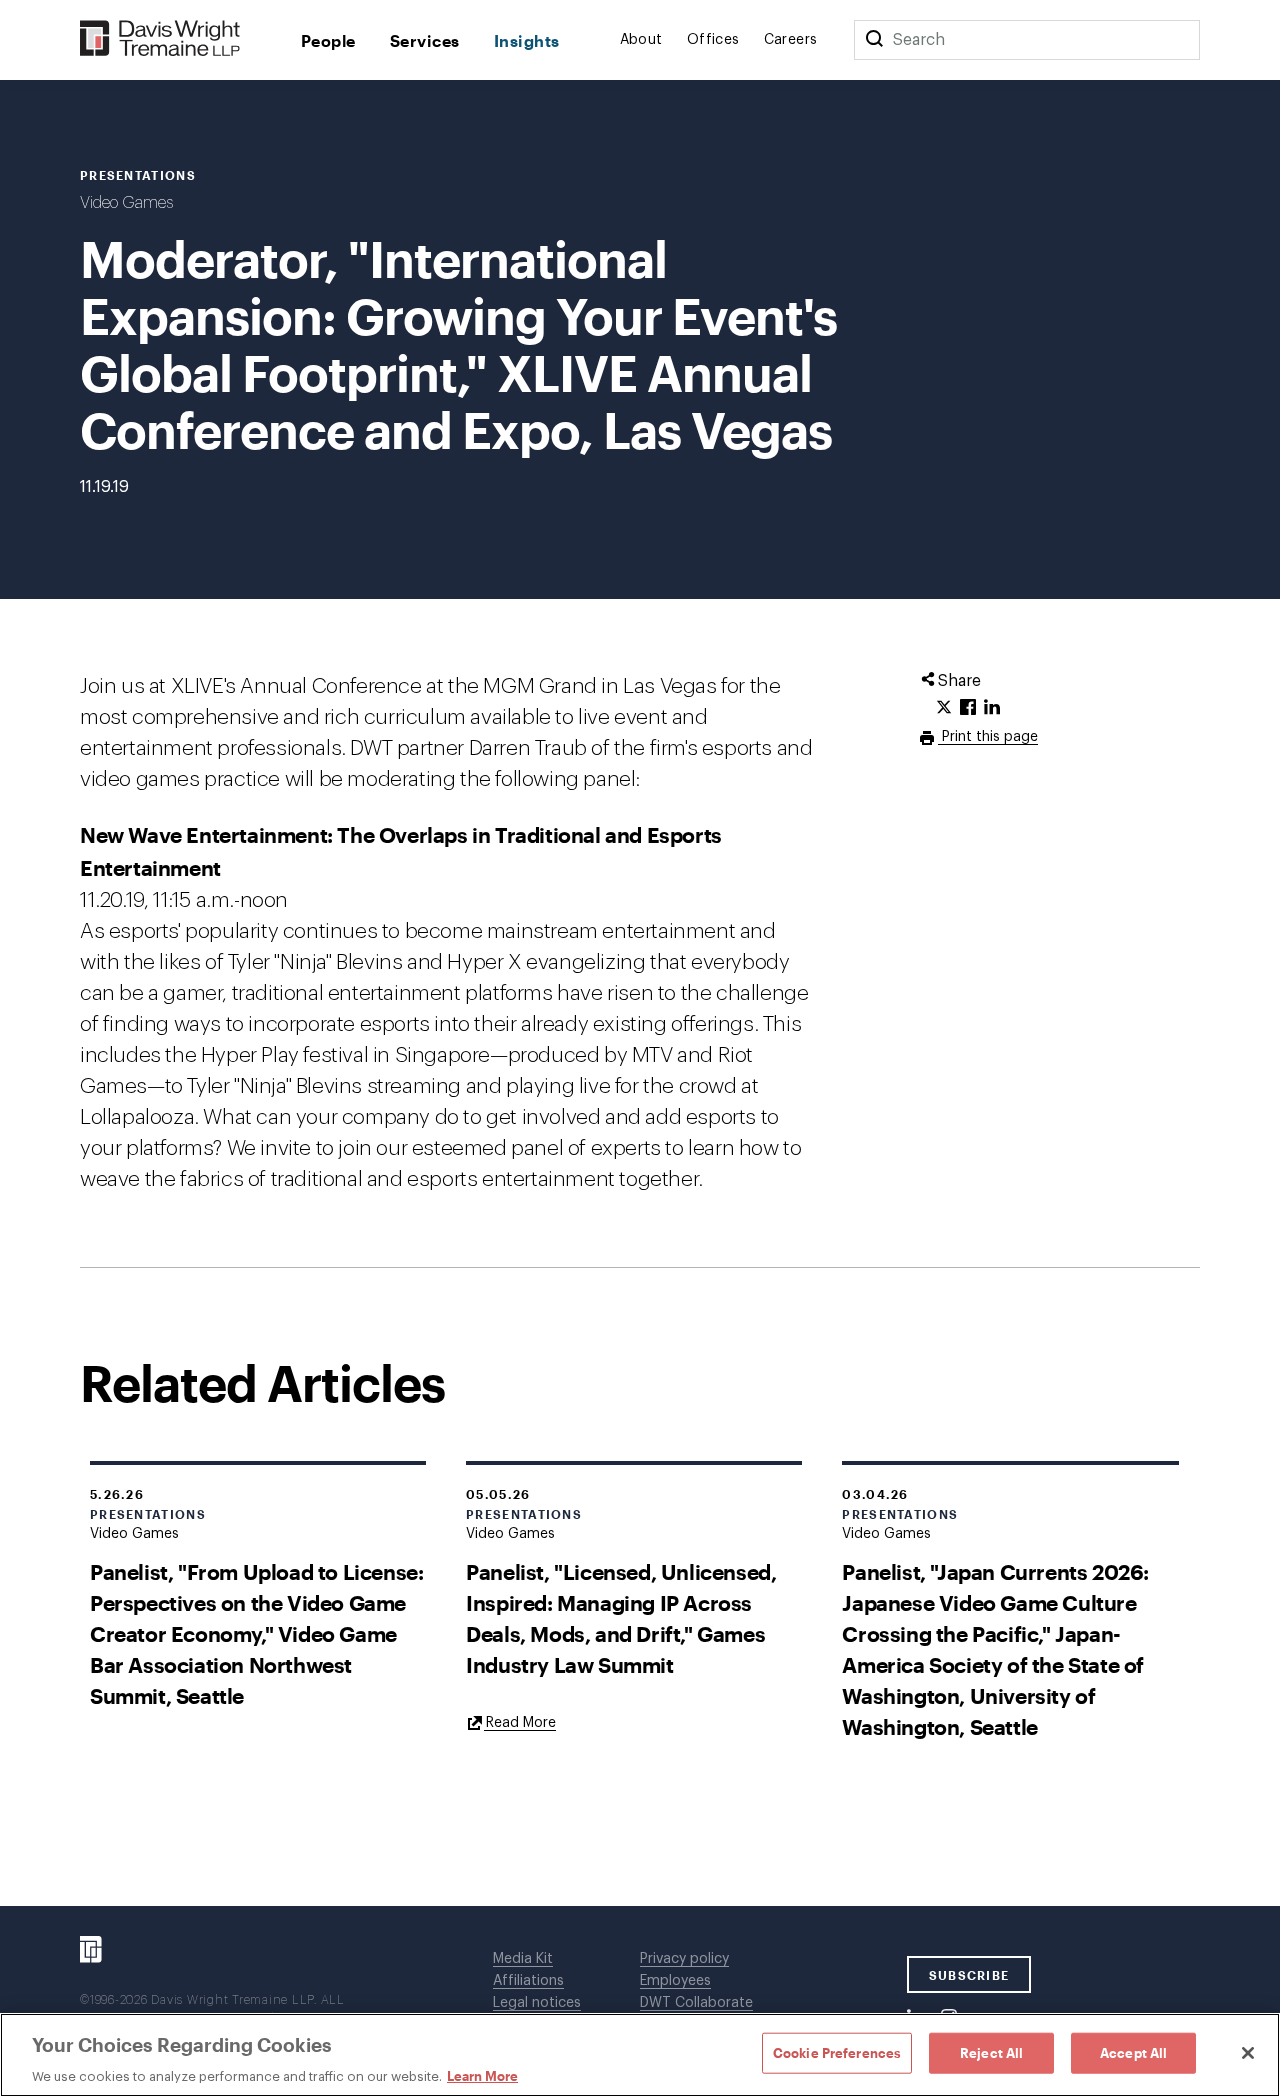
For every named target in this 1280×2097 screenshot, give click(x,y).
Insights (527, 40)
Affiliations (528, 1981)
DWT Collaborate (696, 2003)
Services (425, 40)
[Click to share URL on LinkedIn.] (992, 708)
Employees (675, 1981)
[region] (640, 2055)
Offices (713, 40)
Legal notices (537, 2003)
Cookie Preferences (837, 2052)
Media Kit (523, 1959)
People (328, 40)
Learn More (482, 2076)
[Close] (1248, 2053)
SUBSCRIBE (969, 1975)
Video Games (126, 203)
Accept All (1133, 2052)
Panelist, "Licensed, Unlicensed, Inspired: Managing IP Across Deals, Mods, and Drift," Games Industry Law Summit (621, 1618)
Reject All (991, 2052)
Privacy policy (684, 1959)
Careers (791, 40)
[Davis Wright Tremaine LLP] (160, 39)
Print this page (988, 737)
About (641, 40)
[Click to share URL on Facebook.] (968, 708)
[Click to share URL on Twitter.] (944, 708)
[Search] (874, 40)
